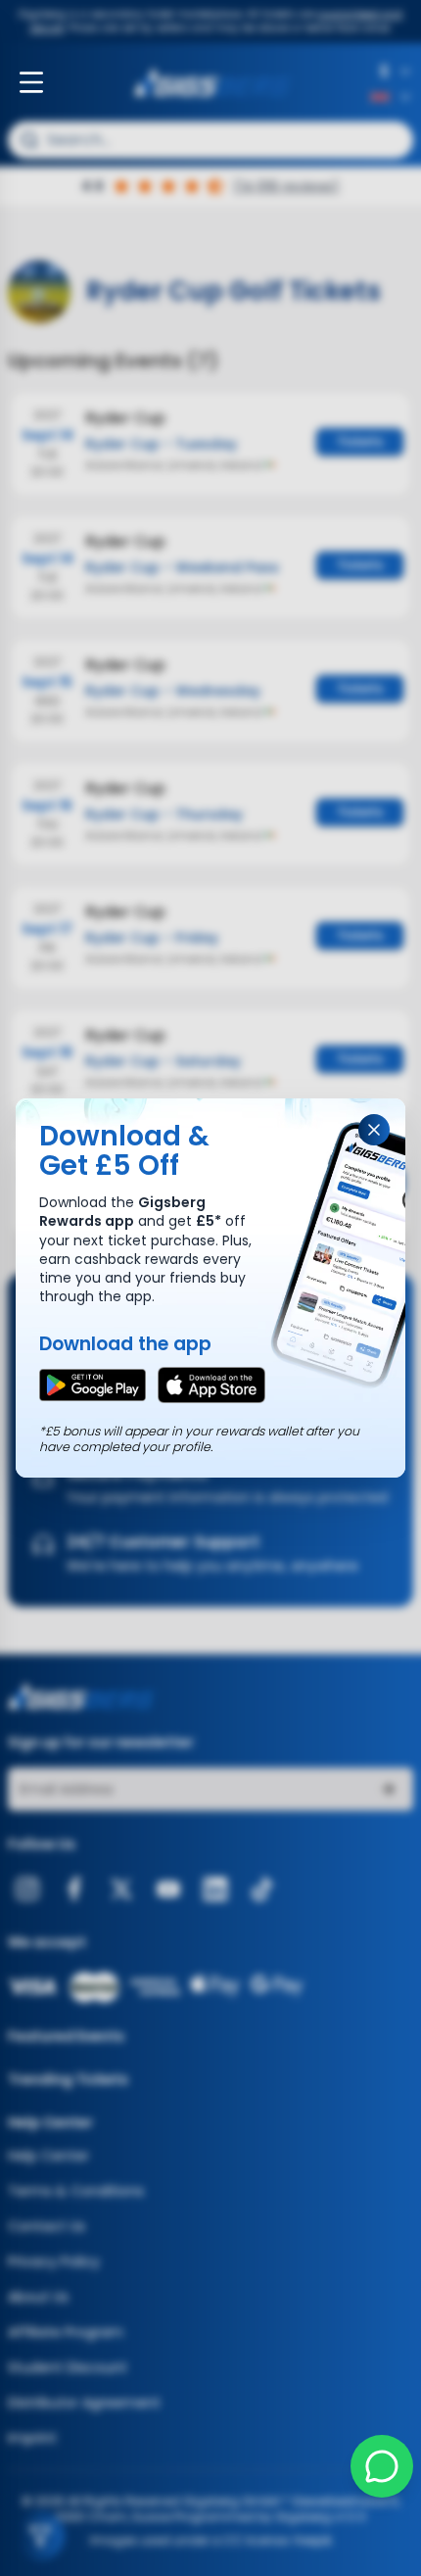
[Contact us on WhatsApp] (382, 2466)
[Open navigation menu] (31, 82)
